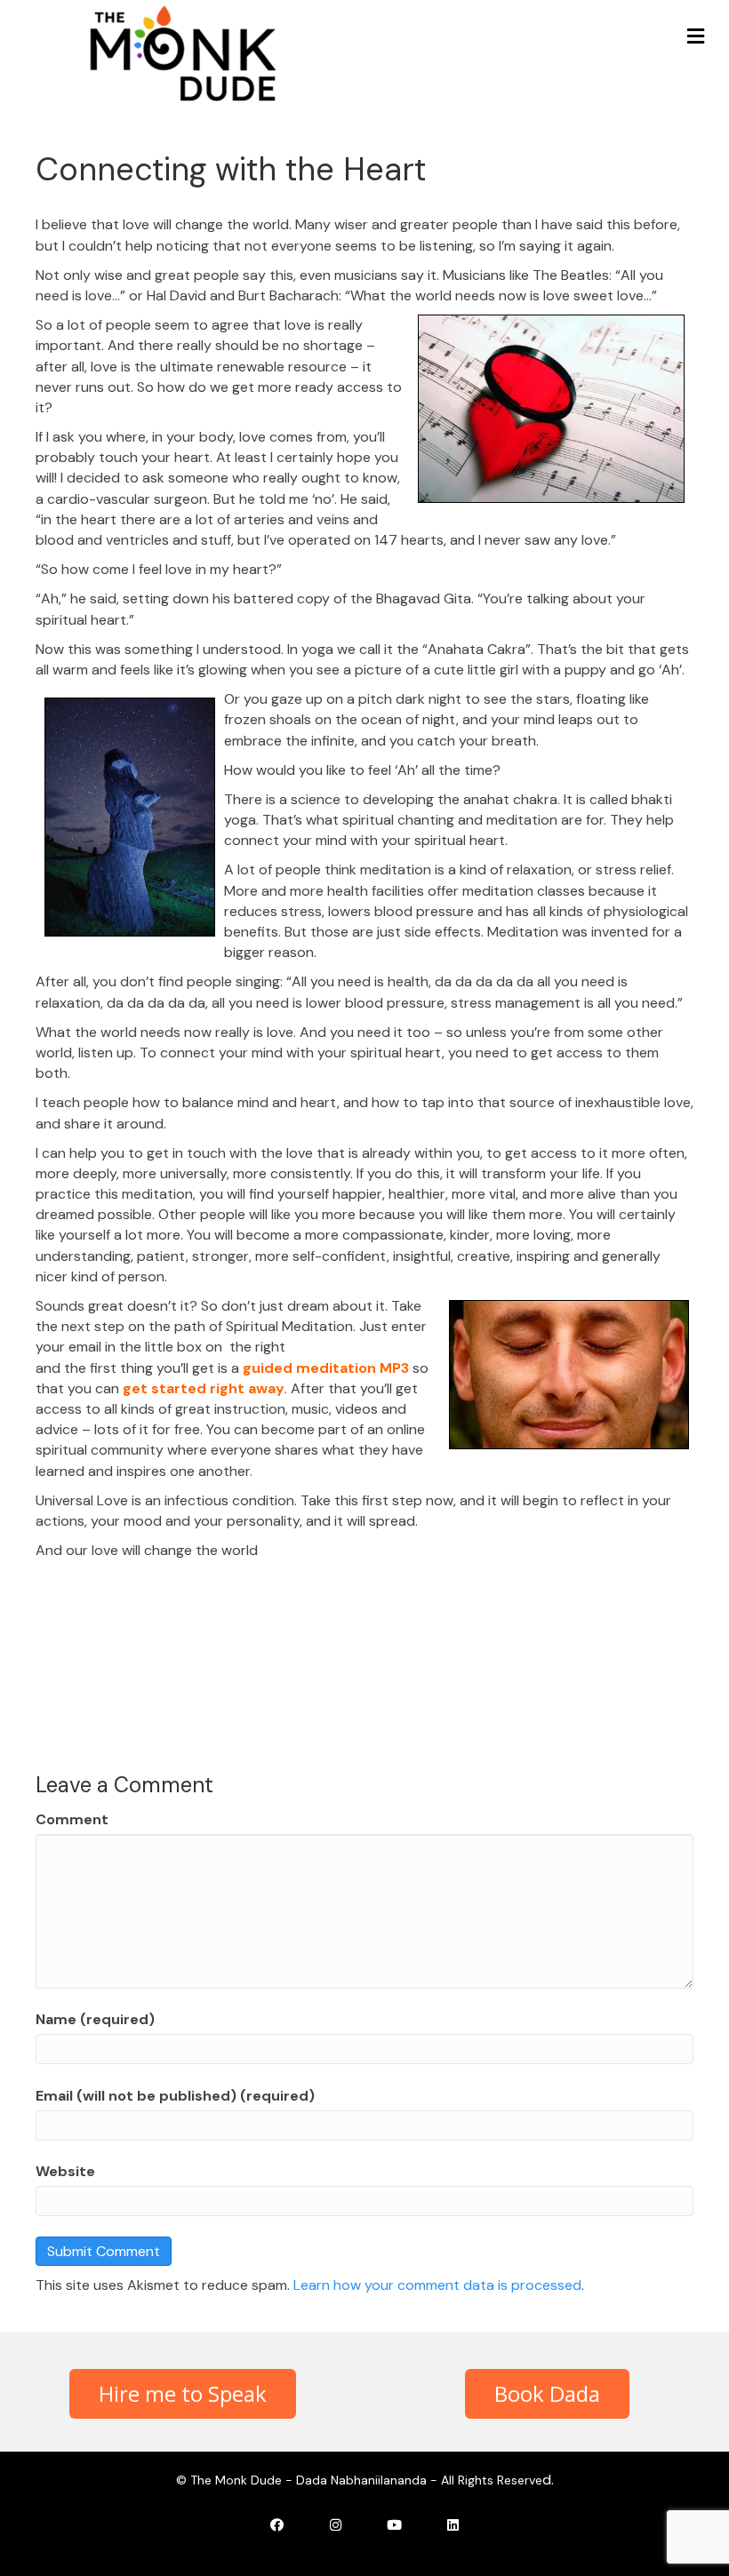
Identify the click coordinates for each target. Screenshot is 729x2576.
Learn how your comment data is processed (437, 2285)
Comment (72, 1819)
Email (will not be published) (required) (175, 2096)
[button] (183, 2394)
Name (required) (95, 2019)
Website (65, 2171)
